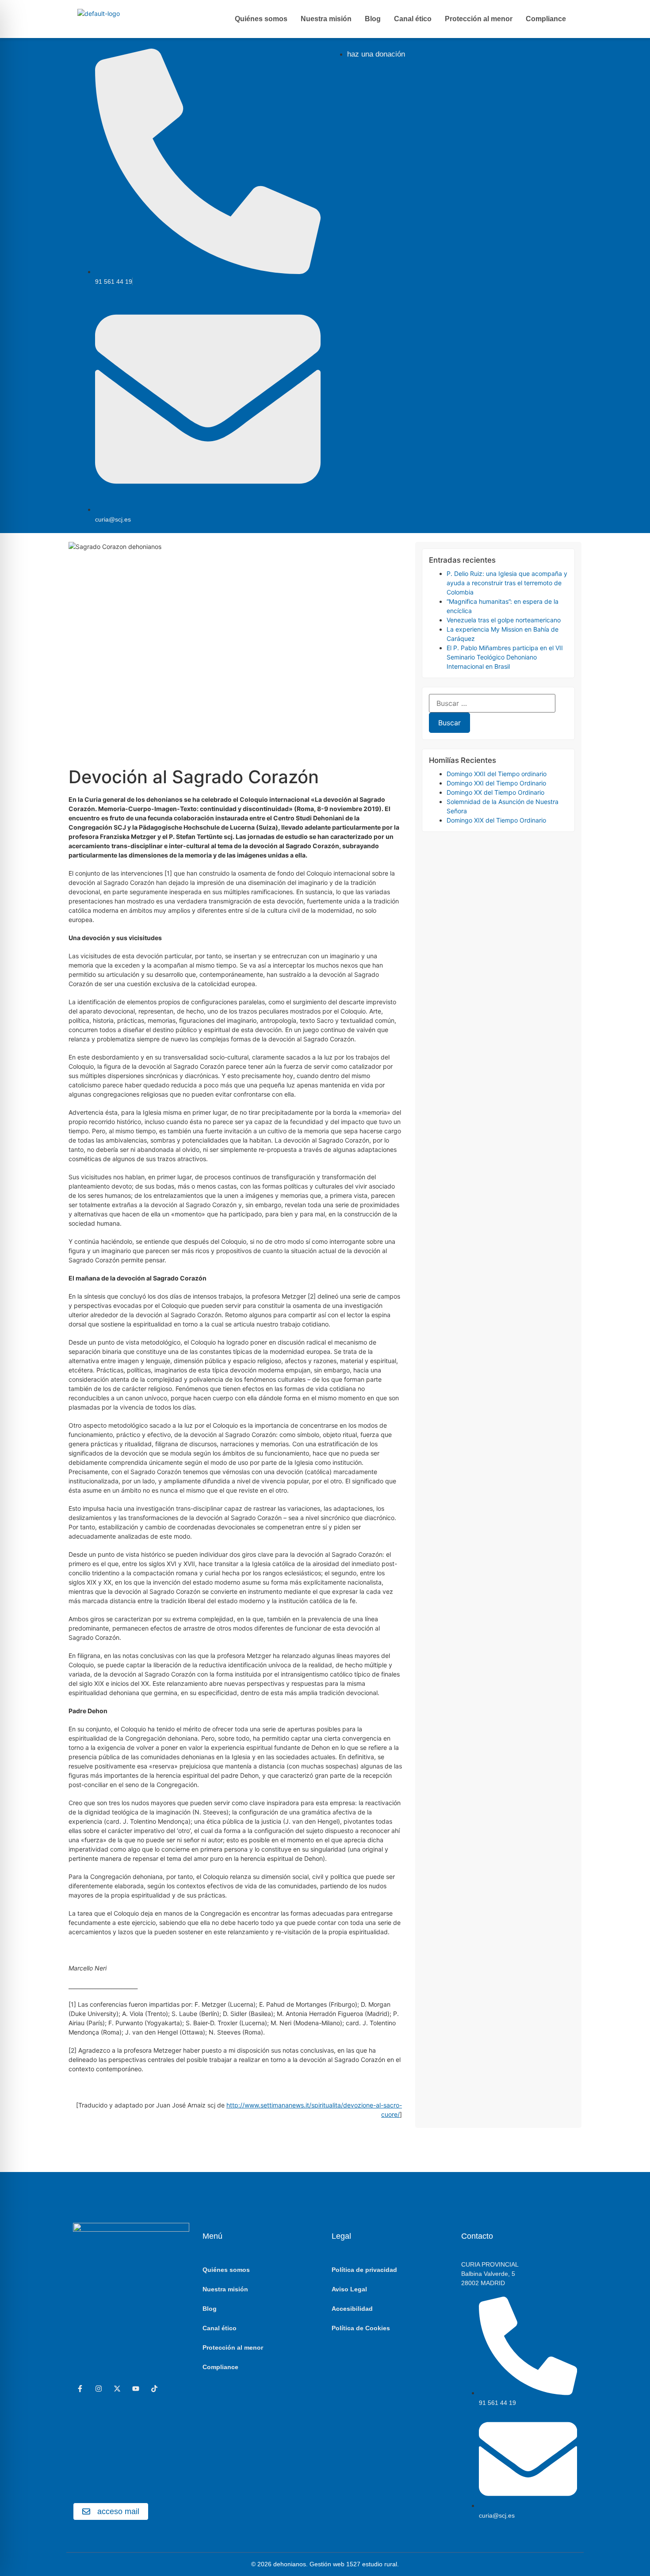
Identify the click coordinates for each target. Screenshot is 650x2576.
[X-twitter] (117, 2389)
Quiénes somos (261, 19)
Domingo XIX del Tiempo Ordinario (496, 820)
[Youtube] (136, 2389)
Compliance (546, 19)
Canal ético (413, 19)
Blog (373, 19)
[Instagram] (99, 2389)
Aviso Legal (349, 2289)
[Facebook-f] (80, 2389)
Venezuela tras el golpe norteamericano (504, 620)
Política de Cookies (361, 2328)
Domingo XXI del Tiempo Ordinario (496, 783)
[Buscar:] (492, 703)
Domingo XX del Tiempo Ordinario (495, 792)
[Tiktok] (154, 2389)
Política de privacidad (364, 2270)
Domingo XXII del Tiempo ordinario (497, 774)
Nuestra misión (326, 19)
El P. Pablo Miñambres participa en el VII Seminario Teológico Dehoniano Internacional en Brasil (505, 657)
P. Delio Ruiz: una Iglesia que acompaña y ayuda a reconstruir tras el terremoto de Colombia (507, 583)
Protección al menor (479, 19)
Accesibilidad (352, 2309)
